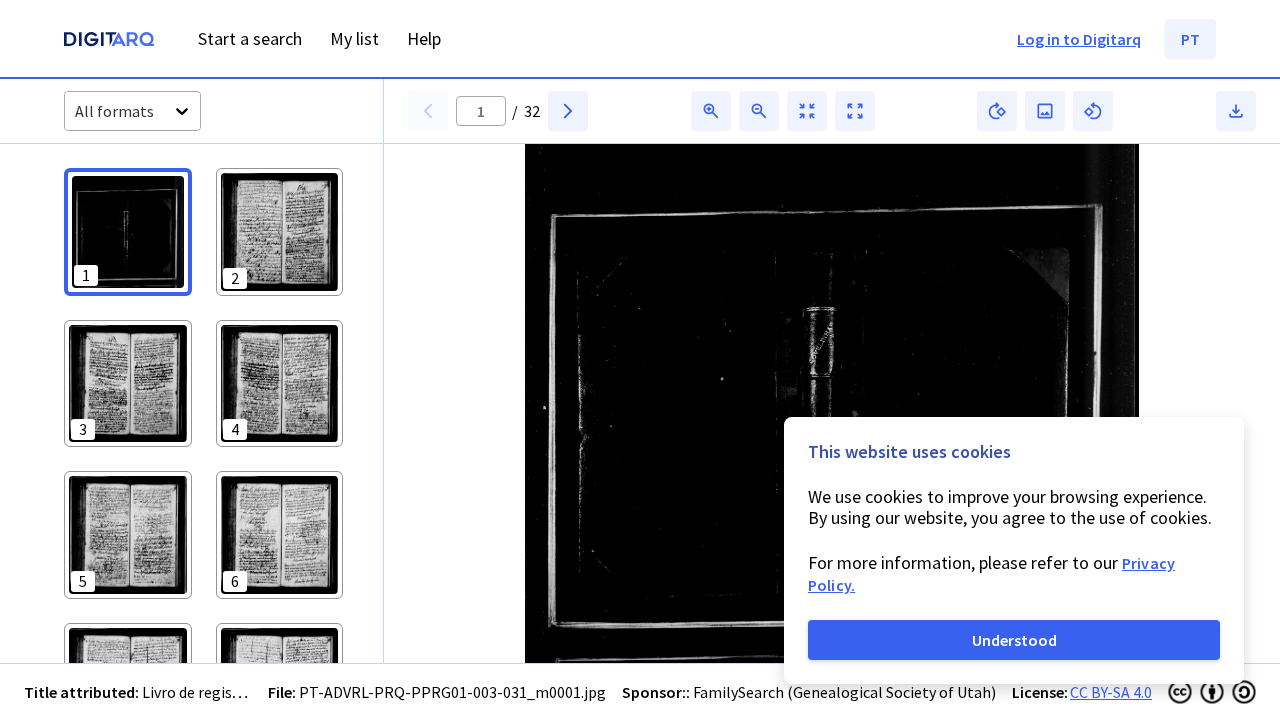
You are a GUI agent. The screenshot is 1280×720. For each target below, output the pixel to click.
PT (1190, 39)
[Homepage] (109, 41)
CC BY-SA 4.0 (1111, 692)
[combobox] (76, 111)
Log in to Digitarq (1079, 39)
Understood (1014, 640)
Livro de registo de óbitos (228, 692)
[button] (128, 232)
